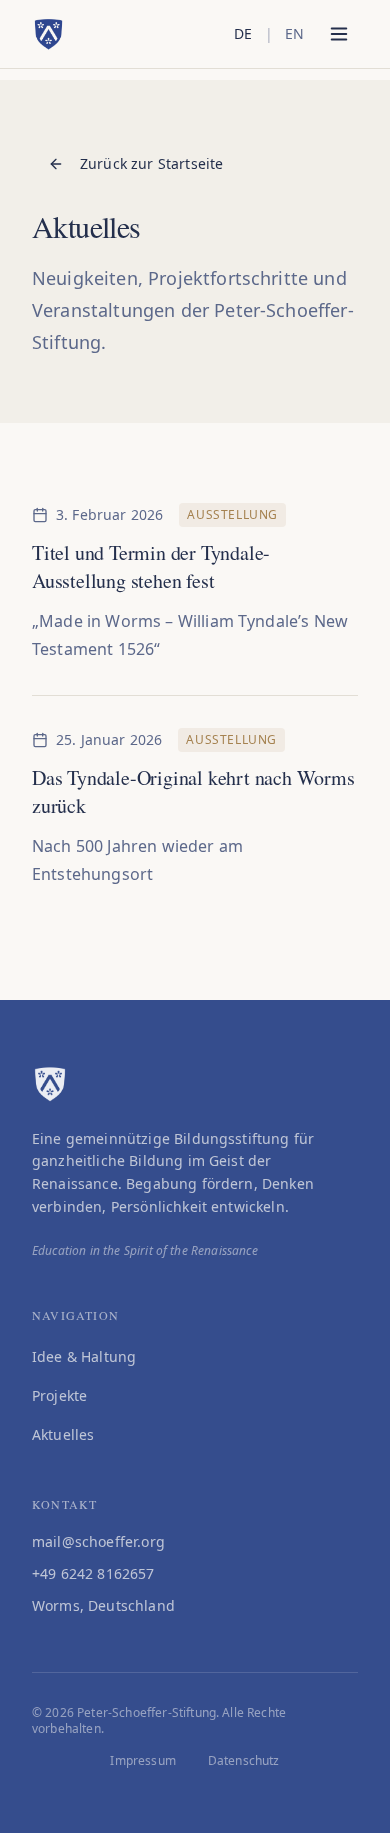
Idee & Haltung (84, 1356)
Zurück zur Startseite (151, 163)
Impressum (142, 1761)
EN (294, 33)
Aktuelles (63, 1434)
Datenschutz (244, 1761)
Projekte (59, 1395)
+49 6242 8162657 (93, 1573)
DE (243, 33)
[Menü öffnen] (339, 34)
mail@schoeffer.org (98, 1541)
